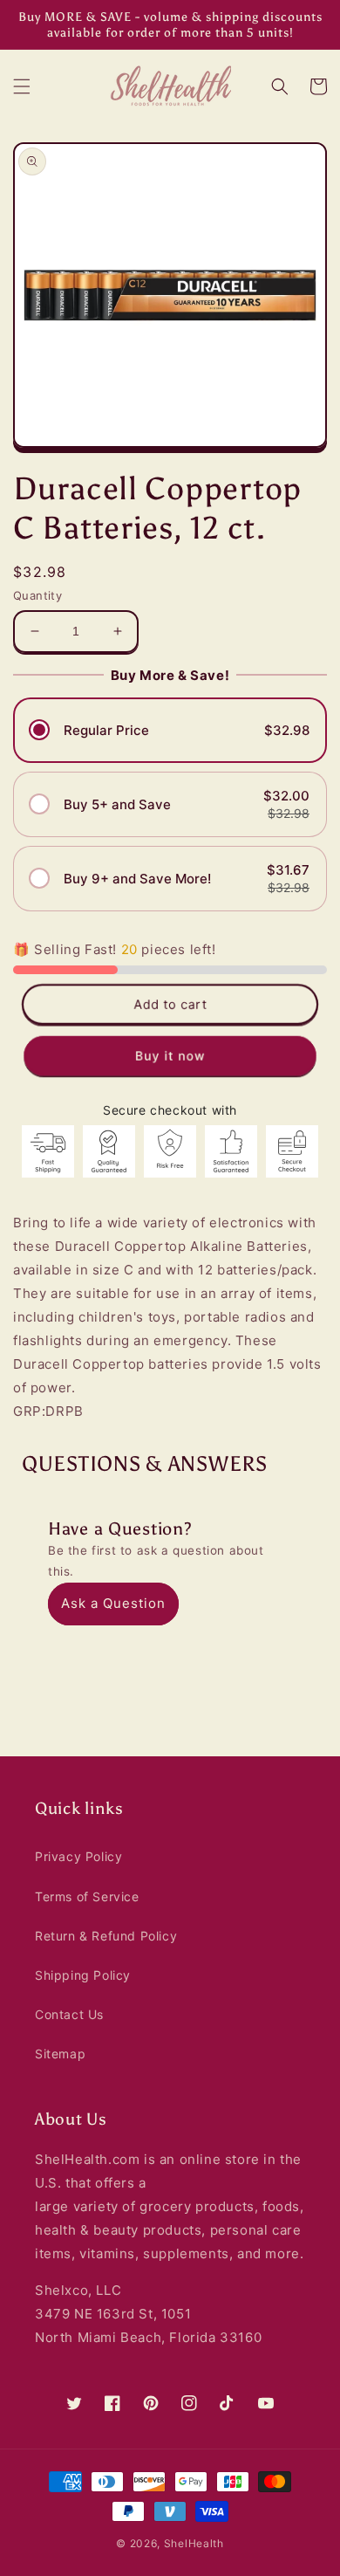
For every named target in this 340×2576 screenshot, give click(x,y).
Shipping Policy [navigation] (83, 1975)
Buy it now (170, 1055)
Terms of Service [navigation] (87, 1896)
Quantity (37, 595)
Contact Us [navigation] (69, 2014)
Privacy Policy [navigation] (78, 1856)
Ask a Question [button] (113, 1603)
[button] (22, 86)
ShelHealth (194, 2543)
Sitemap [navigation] (60, 2054)
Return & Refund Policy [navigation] (106, 1936)
